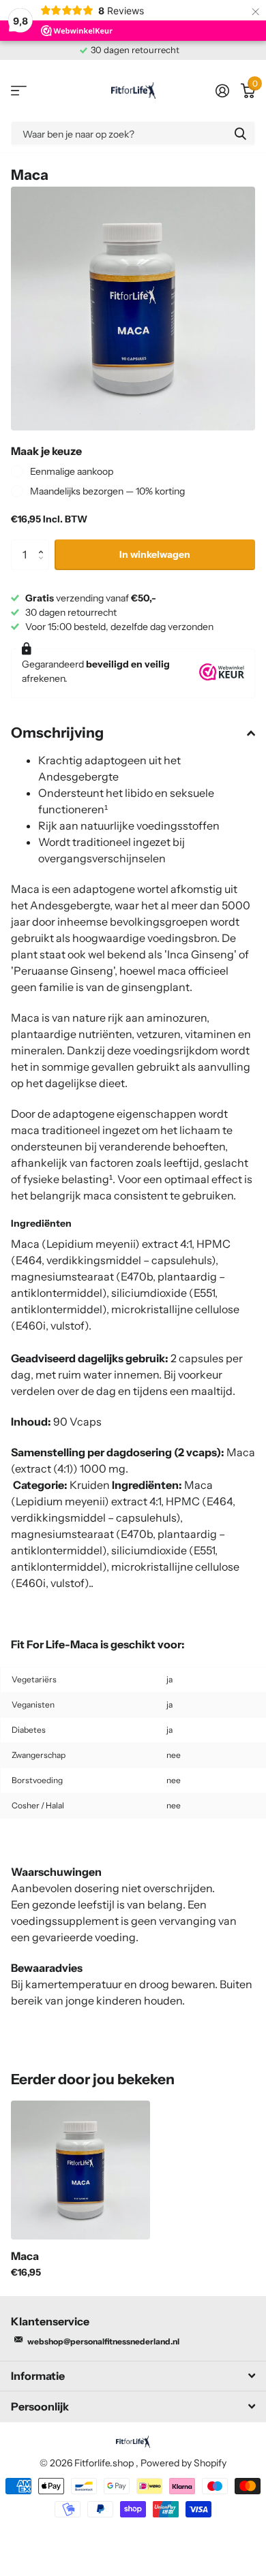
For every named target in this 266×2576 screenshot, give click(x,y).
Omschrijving (57, 733)
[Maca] (80, 2170)
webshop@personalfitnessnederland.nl (103, 2341)
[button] (44, 544)
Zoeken (240, 133)
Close (133, 2376)
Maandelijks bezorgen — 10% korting (107, 491)
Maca (25, 2256)
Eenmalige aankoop (72, 471)
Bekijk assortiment (19, 91)
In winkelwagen (155, 554)
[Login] (222, 91)
